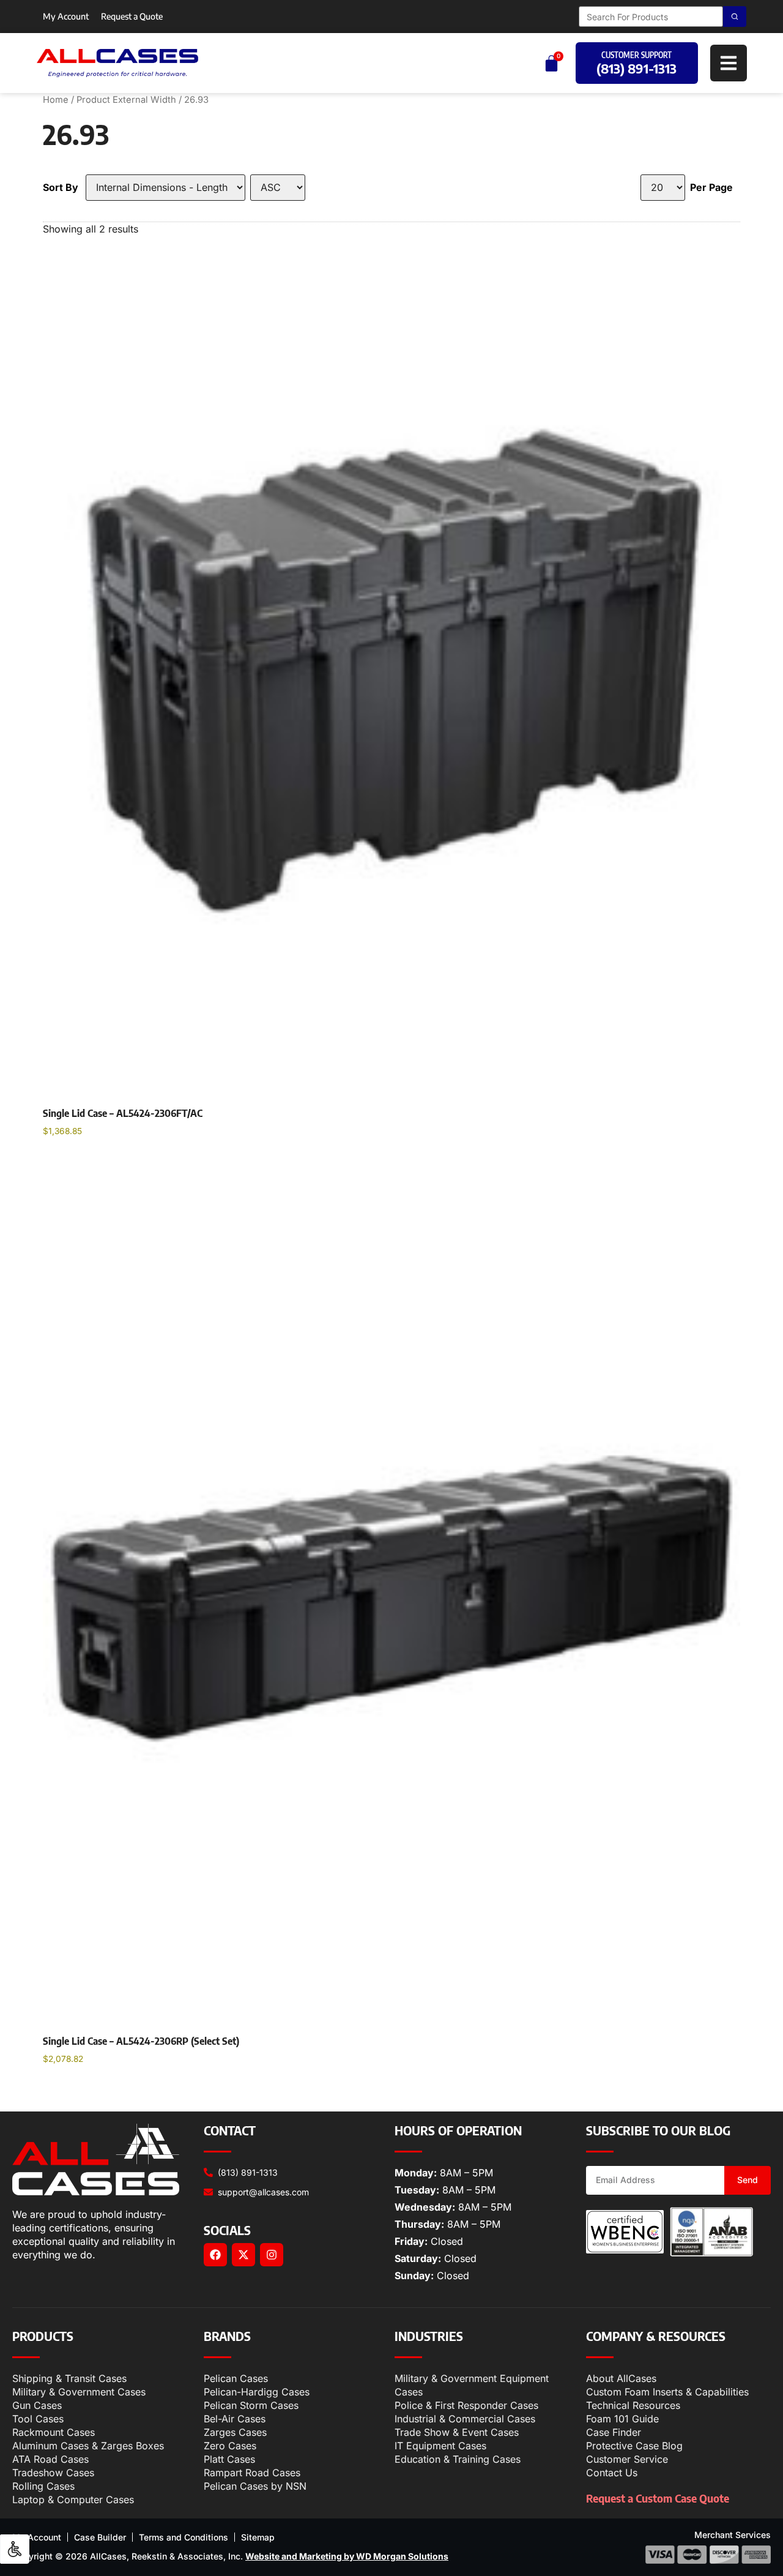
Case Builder (100, 2537)
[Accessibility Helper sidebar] (15, 2549)
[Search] (735, 17)
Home (56, 100)
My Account (66, 16)
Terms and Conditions (184, 2537)
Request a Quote (132, 16)
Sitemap (258, 2537)
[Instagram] (272, 2255)
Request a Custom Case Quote (658, 2498)
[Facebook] (215, 2255)
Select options (87, 1162)
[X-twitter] (243, 2255)
